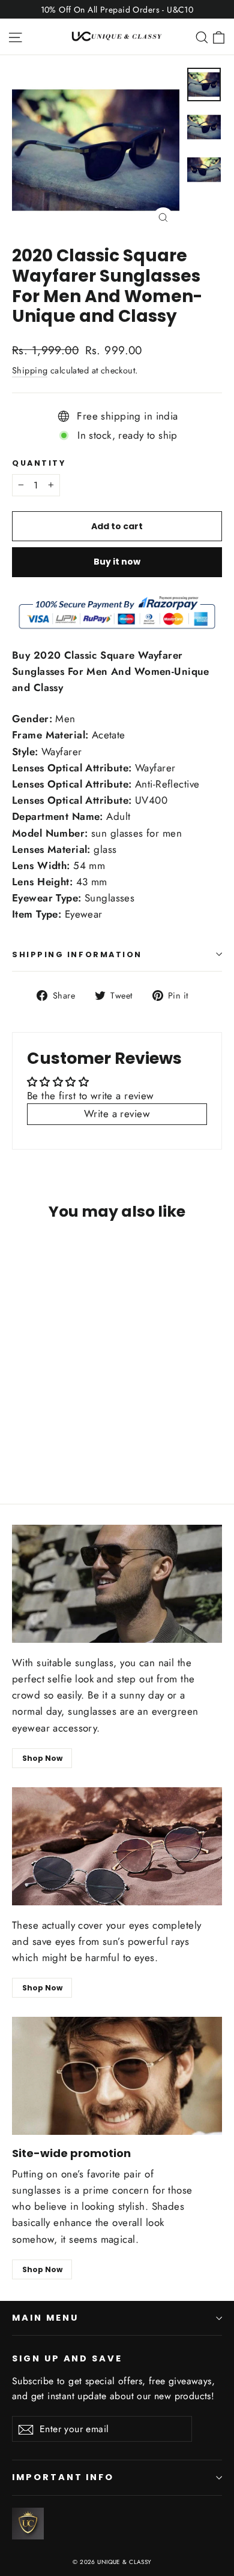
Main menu (45, 2318)
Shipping (30, 370)
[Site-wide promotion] (117, 2076)
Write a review (117, 1114)
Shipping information (77, 954)
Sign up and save (67, 2358)
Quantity (39, 463)
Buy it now (117, 562)
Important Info (63, 2477)
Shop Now (42, 1758)
